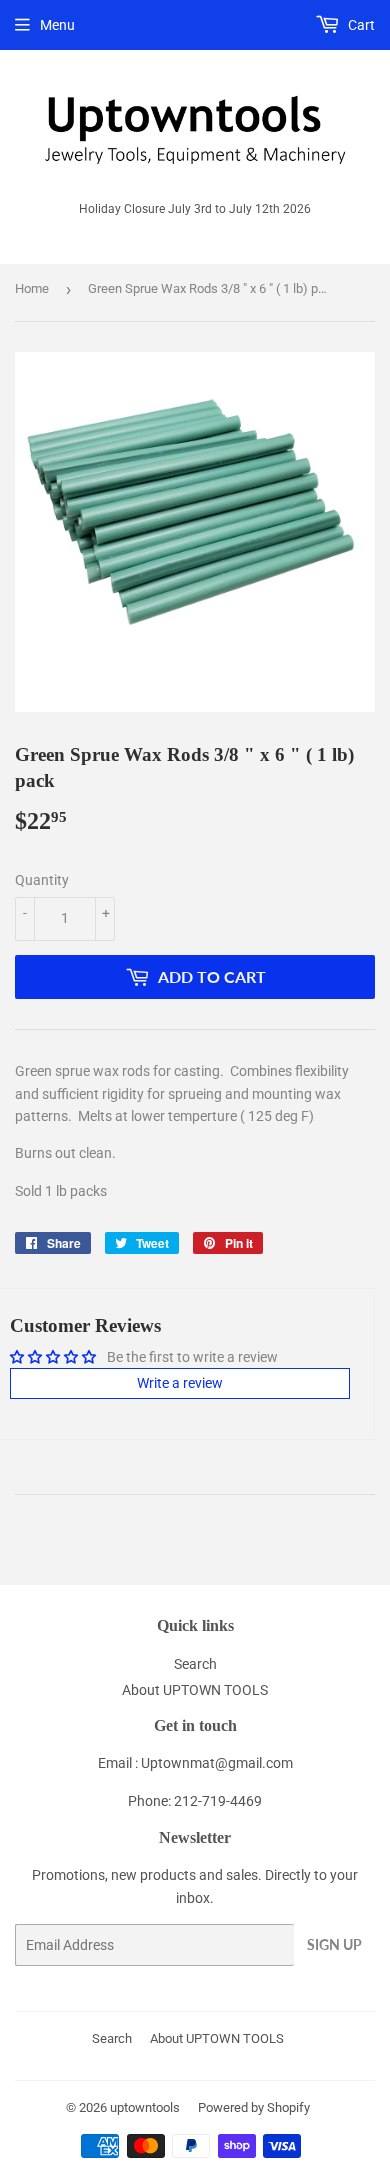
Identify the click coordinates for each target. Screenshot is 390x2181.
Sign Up (334, 1944)
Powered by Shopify (254, 2107)
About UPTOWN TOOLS (195, 1690)
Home (32, 288)
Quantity (42, 880)
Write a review (180, 1383)
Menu (57, 25)
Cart (360, 25)
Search (195, 1664)
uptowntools (145, 2107)
